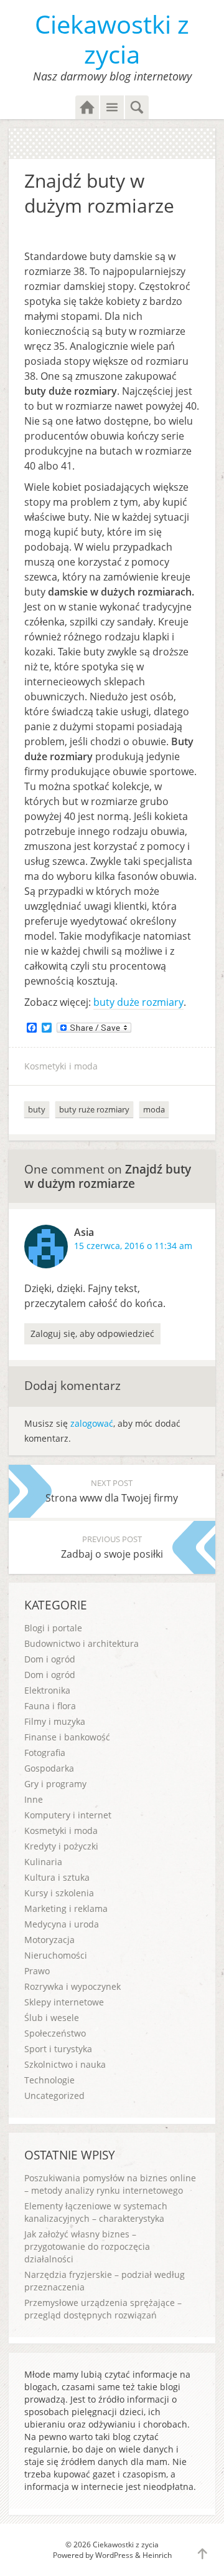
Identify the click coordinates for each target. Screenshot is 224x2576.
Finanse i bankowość (67, 1737)
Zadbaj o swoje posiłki (112, 1547)
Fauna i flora (50, 1706)
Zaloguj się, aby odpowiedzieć (92, 1334)
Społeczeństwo (55, 2033)
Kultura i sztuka (57, 1877)
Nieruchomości (56, 1955)
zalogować (92, 1423)
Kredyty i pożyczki (61, 1846)
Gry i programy (55, 1784)
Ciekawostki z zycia (112, 39)
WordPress (114, 2555)
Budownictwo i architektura (82, 1643)
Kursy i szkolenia (59, 1893)
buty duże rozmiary (138, 1002)
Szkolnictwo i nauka (65, 2064)
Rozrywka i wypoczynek (72, 1986)
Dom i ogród (50, 1659)
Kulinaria (43, 1862)
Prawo (37, 1971)
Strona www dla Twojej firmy (112, 1491)
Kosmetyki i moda (61, 1066)
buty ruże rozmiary (94, 1109)
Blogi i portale (53, 1628)
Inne (34, 1799)
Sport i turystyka (58, 2049)
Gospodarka (49, 1768)
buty (37, 1109)
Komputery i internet (68, 1815)
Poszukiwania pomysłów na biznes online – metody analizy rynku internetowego (110, 2184)
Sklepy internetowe (64, 2002)
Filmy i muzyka (55, 1721)
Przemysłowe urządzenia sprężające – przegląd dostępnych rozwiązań (103, 2309)
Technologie (49, 2080)
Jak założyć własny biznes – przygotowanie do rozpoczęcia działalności (87, 2246)
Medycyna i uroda (62, 1924)
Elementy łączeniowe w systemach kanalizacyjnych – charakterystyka (96, 2212)
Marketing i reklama (66, 1908)
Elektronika (47, 1690)
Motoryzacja (49, 1940)
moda (154, 1109)
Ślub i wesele (52, 2018)
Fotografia (45, 1753)
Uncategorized (54, 2096)
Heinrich (157, 2555)
